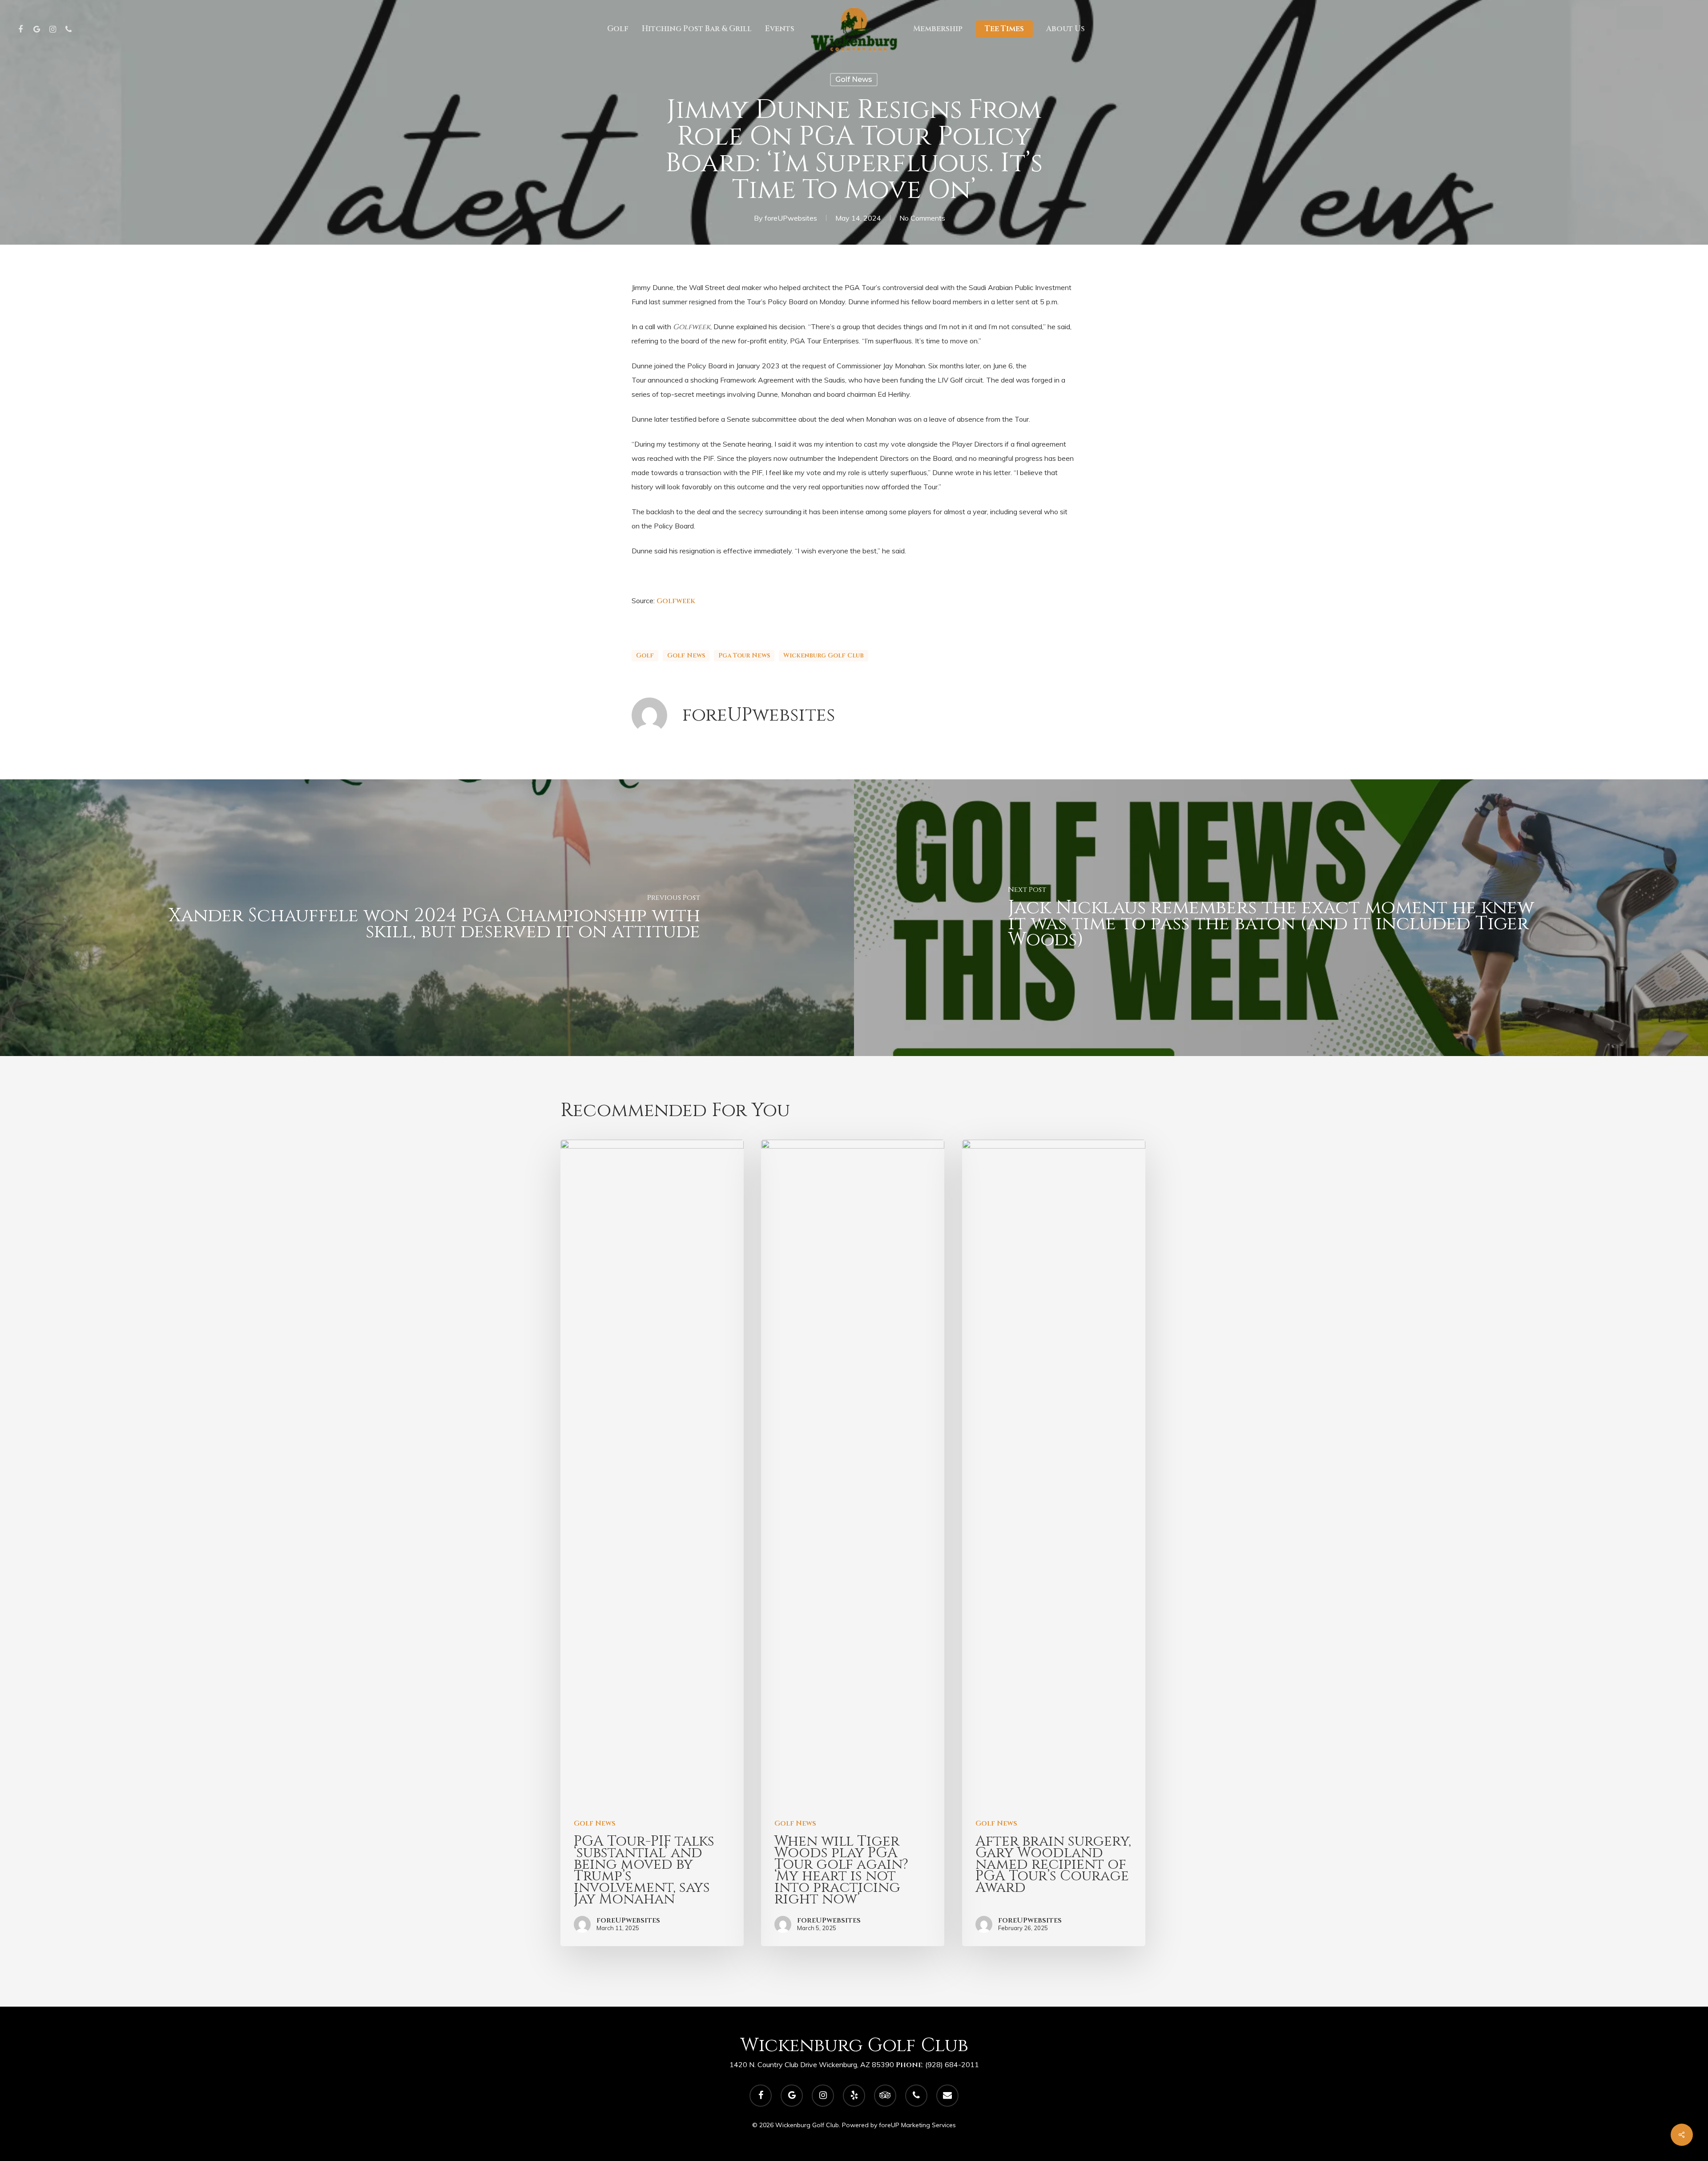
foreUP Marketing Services (917, 2125)
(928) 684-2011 (952, 2064)
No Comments (922, 218)
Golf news (686, 655)
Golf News (854, 79)
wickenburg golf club (824, 655)
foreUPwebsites (791, 218)
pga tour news (744, 655)
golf (645, 655)
